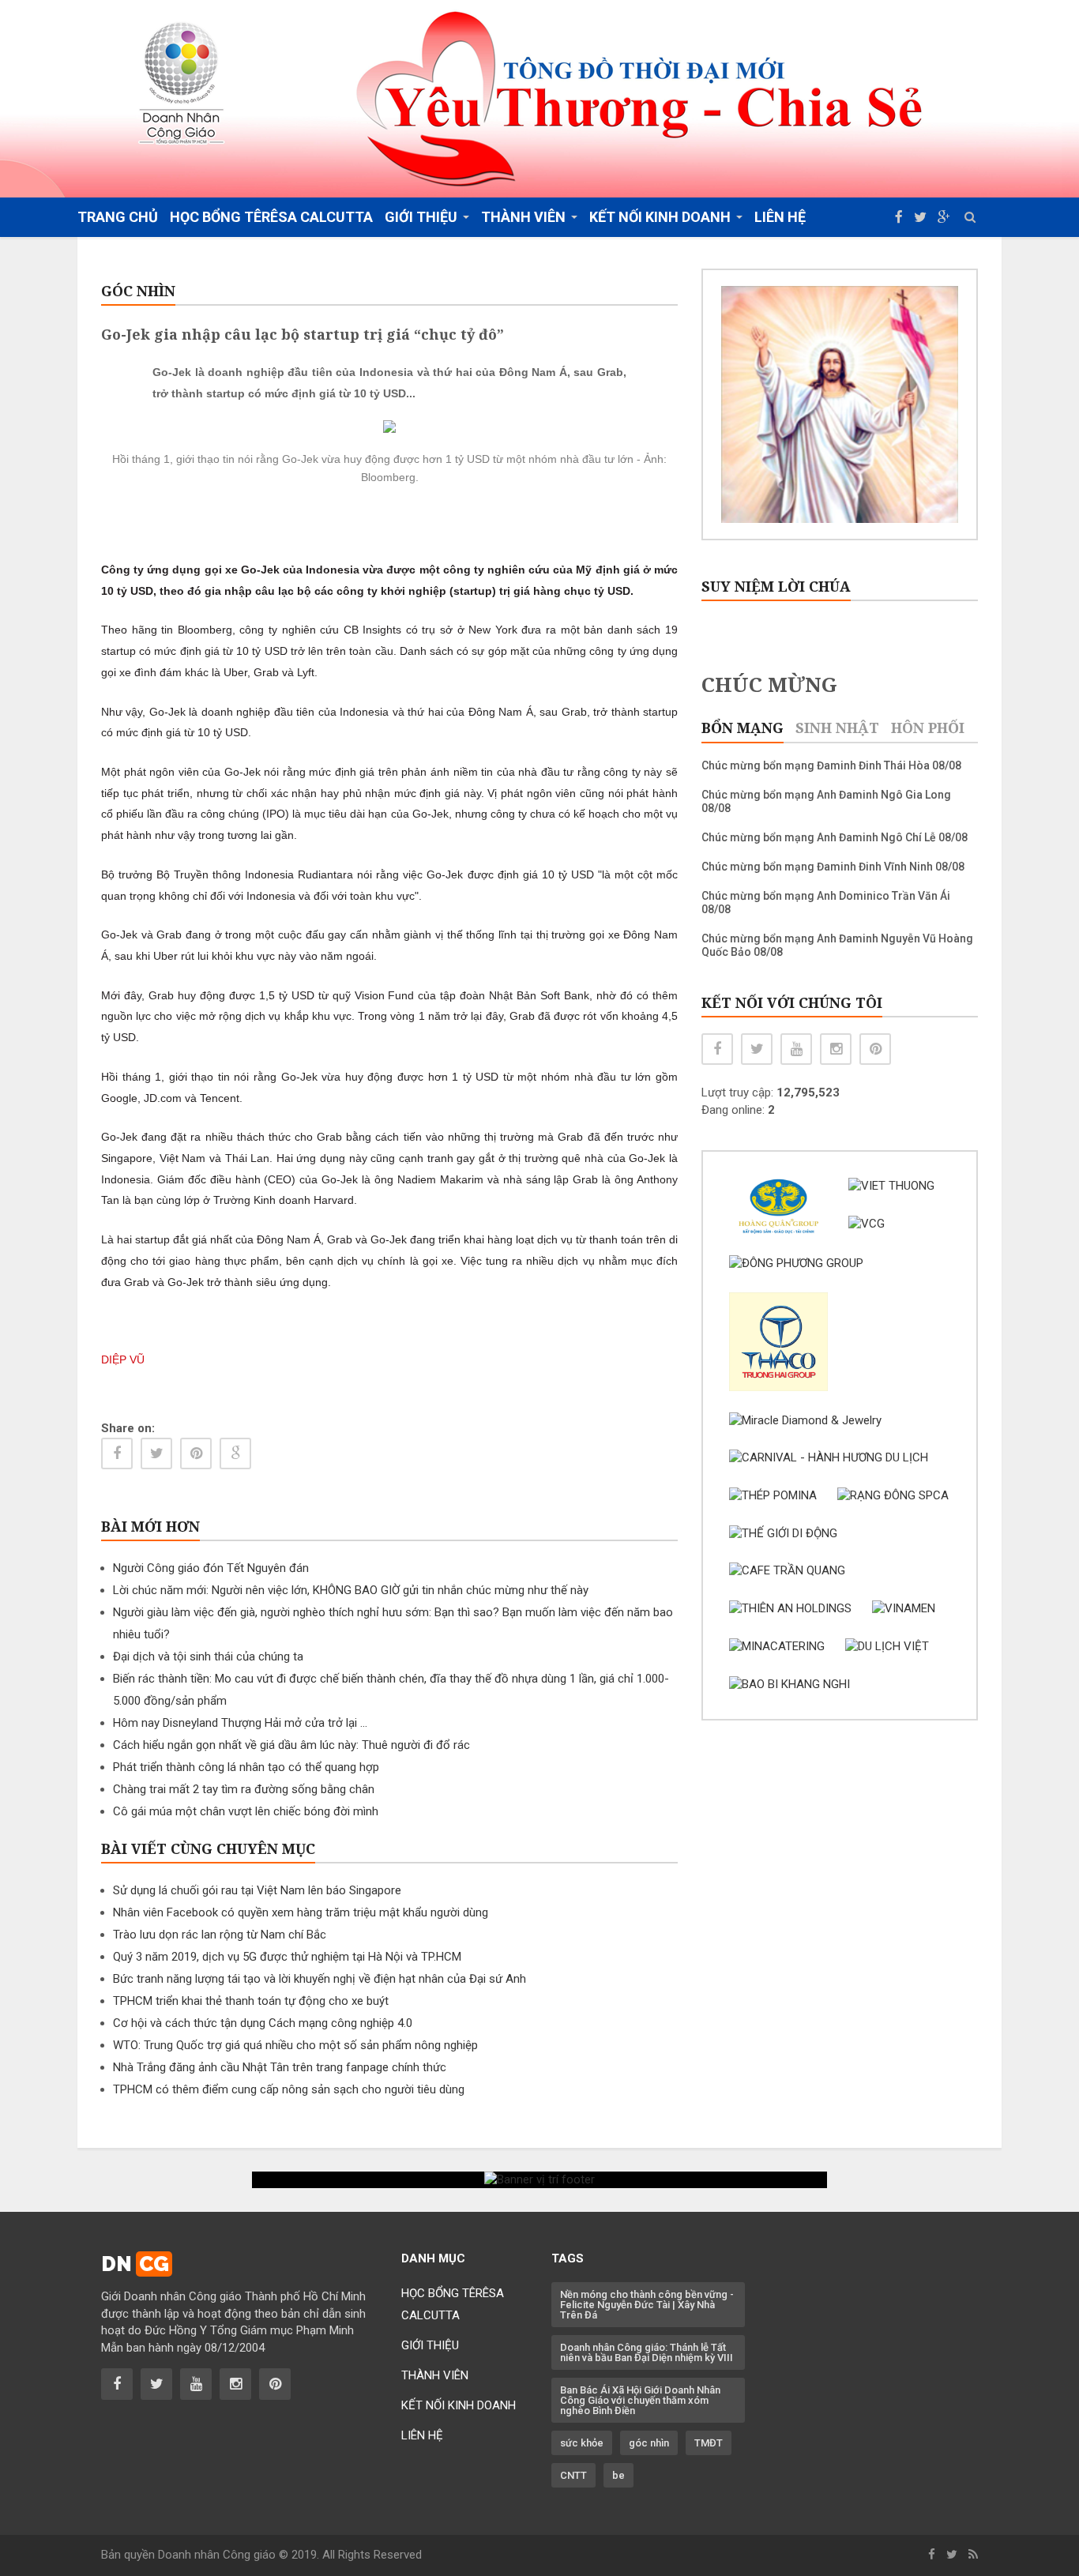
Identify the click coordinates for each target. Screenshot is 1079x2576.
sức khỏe (582, 2443)
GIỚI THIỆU (430, 2345)
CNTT (573, 2475)
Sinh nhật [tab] (837, 728)
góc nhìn (649, 2443)
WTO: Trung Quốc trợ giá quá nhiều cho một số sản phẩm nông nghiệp (295, 2045)
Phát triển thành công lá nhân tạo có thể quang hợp (246, 1767)
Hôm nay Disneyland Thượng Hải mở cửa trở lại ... (240, 1723)
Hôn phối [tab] (928, 728)
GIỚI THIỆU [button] (421, 217)
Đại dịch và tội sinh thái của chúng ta (208, 1657)
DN (135, 2264)
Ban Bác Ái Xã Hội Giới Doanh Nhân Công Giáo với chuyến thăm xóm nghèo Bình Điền (640, 2400)
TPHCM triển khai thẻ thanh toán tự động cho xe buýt (251, 2001)
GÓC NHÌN (138, 291)
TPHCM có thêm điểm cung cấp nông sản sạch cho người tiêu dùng (289, 2089)
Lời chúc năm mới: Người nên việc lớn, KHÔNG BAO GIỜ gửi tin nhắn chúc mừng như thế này (351, 1590)
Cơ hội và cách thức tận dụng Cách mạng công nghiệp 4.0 (263, 2023)
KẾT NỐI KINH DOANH (459, 2405)
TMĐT (709, 2443)
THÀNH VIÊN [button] (523, 217)
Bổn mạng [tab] (743, 728)
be (618, 2475)
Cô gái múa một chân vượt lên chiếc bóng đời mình (246, 1811)
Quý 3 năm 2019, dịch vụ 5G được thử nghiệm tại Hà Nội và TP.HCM (287, 1957)
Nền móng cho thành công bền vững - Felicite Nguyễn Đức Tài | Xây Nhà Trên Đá (647, 2305)
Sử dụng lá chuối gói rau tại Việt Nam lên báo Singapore (257, 1890)
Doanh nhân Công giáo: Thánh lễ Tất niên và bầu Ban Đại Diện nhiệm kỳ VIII (647, 2352)
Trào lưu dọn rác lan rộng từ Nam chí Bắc (220, 1935)
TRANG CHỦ (118, 217)
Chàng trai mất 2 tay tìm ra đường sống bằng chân (244, 1789)
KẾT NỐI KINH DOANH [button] (660, 217)
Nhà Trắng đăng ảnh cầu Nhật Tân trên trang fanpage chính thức (280, 2067)
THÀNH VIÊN (435, 2375)
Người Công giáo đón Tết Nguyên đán (211, 1568)
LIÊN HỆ (780, 217)
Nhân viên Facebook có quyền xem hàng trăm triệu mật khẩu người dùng (301, 1912)
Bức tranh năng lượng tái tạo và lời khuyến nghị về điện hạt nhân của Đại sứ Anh (320, 1979)
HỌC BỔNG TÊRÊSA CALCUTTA (271, 217)
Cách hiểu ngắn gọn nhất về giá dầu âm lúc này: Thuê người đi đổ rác (291, 1745)
